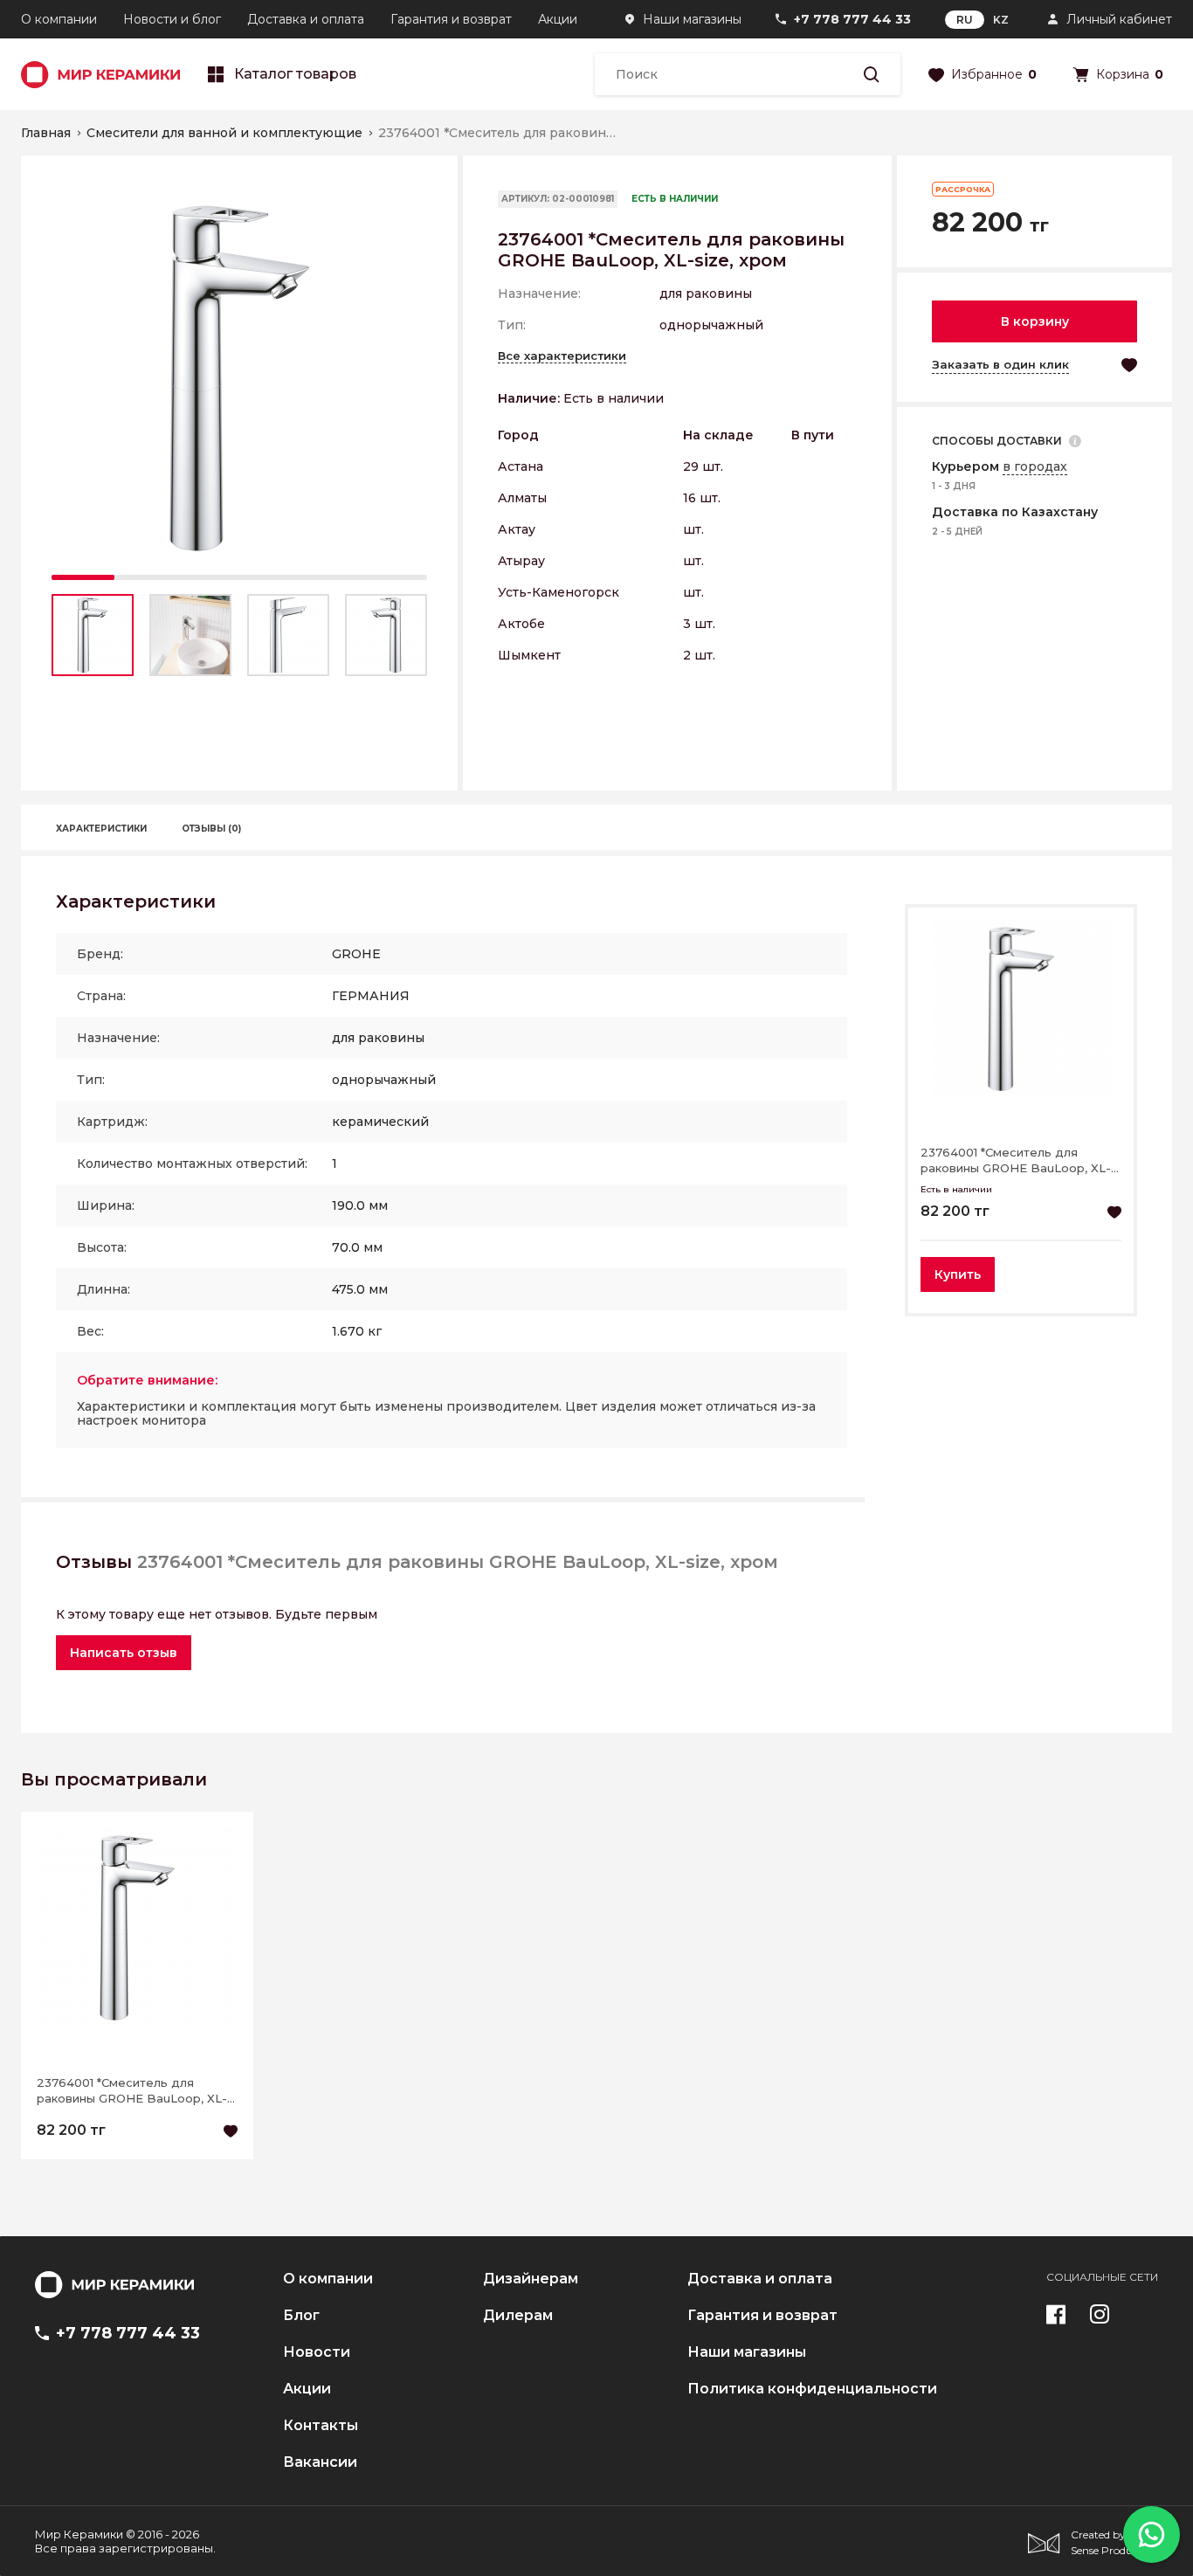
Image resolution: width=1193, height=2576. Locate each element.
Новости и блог (172, 19)
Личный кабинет (1119, 19)
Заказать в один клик (1000, 364)
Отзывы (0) (211, 829)
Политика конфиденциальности (812, 2389)
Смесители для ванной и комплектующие (224, 133)
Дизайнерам (531, 2279)
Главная (46, 133)
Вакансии (320, 2462)
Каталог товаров (295, 74)
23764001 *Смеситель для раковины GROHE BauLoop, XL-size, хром (1016, 1160)
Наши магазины (692, 19)
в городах (1035, 466)
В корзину (1035, 321)
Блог (301, 2316)
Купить (958, 1274)
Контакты (321, 2426)
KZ (1001, 20)
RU (965, 20)
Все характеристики (562, 356)
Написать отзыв (124, 1653)
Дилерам (518, 2316)
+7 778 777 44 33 (852, 19)
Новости (317, 2352)
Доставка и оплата (306, 19)
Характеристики (101, 829)
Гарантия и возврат (451, 19)
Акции (558, 19)
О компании (59, 19)
